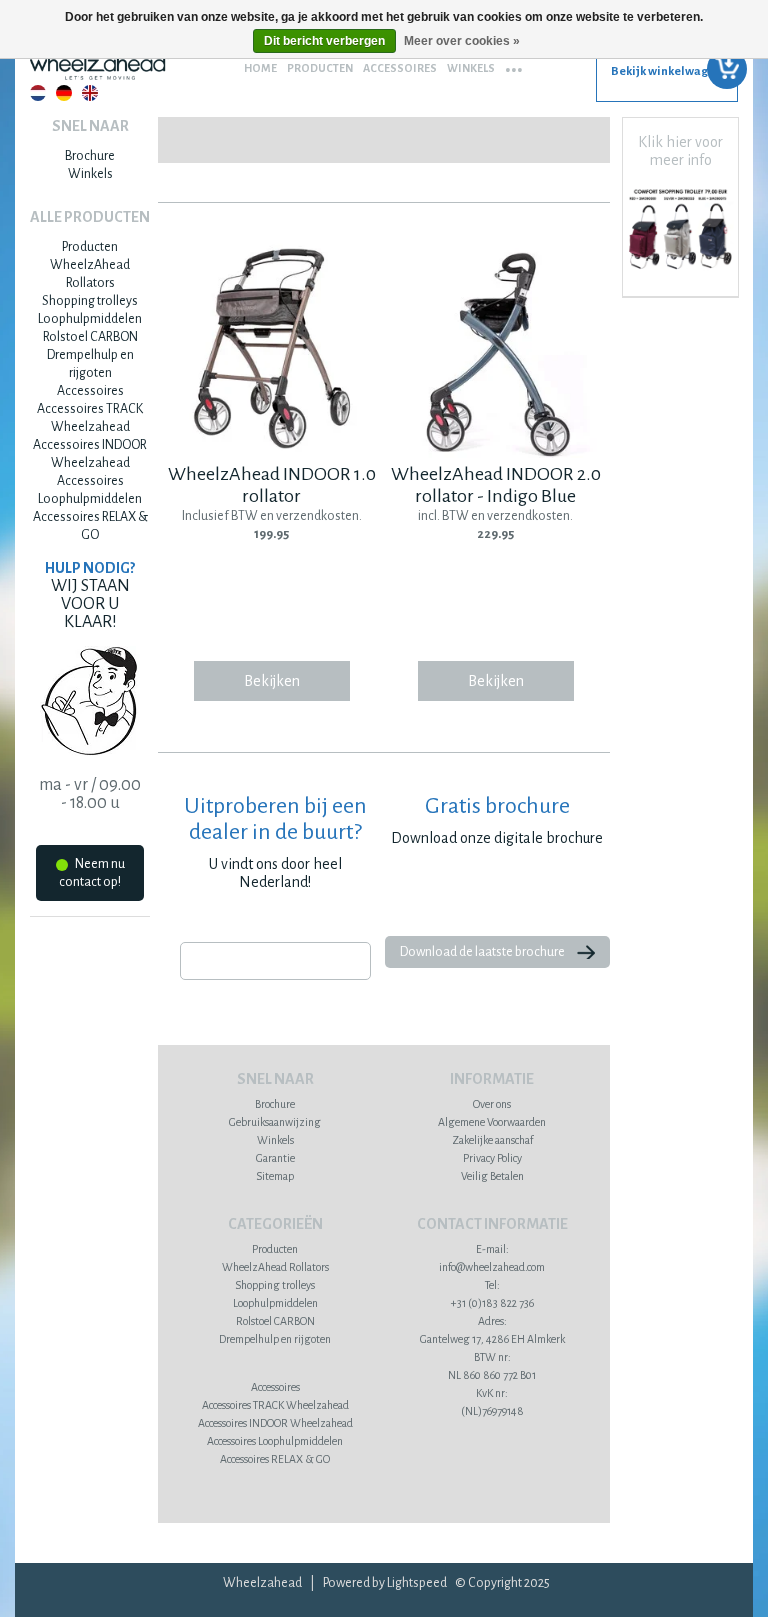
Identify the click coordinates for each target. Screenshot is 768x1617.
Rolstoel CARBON (90, 337)
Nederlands (38, 93)
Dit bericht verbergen (324, 41)
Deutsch (64, 93)
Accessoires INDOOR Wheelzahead (275, 1423)
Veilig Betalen (492, 1176)
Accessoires (400, 68)
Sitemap (275, 1176)
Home (260, 68)
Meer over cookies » (462, 41)
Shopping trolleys (90, 301)
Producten (320, 68)
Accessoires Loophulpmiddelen (275, 1441)
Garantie (275, 1158)
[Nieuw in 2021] (681, 272)
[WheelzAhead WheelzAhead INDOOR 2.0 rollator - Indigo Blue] (495, 454)
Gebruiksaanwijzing (275, 1122)
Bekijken (272, 681)
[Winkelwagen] (667, 78)
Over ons (492, 1104)
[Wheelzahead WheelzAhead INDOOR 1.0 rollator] (272, 454)
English (90, 93)
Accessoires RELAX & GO (275, 1459)
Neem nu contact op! (92, 873)
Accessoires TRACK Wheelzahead (275, 1405)
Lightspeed (417, 1583)
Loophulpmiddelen (90, 319)
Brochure (90, 156)
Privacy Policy (492, 1158)
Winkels (471, 68)
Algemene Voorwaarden (492, 1122)
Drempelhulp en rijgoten (275, 1339)
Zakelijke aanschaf (492, 1140)
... (514, 63)
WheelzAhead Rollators (275, 1267)
